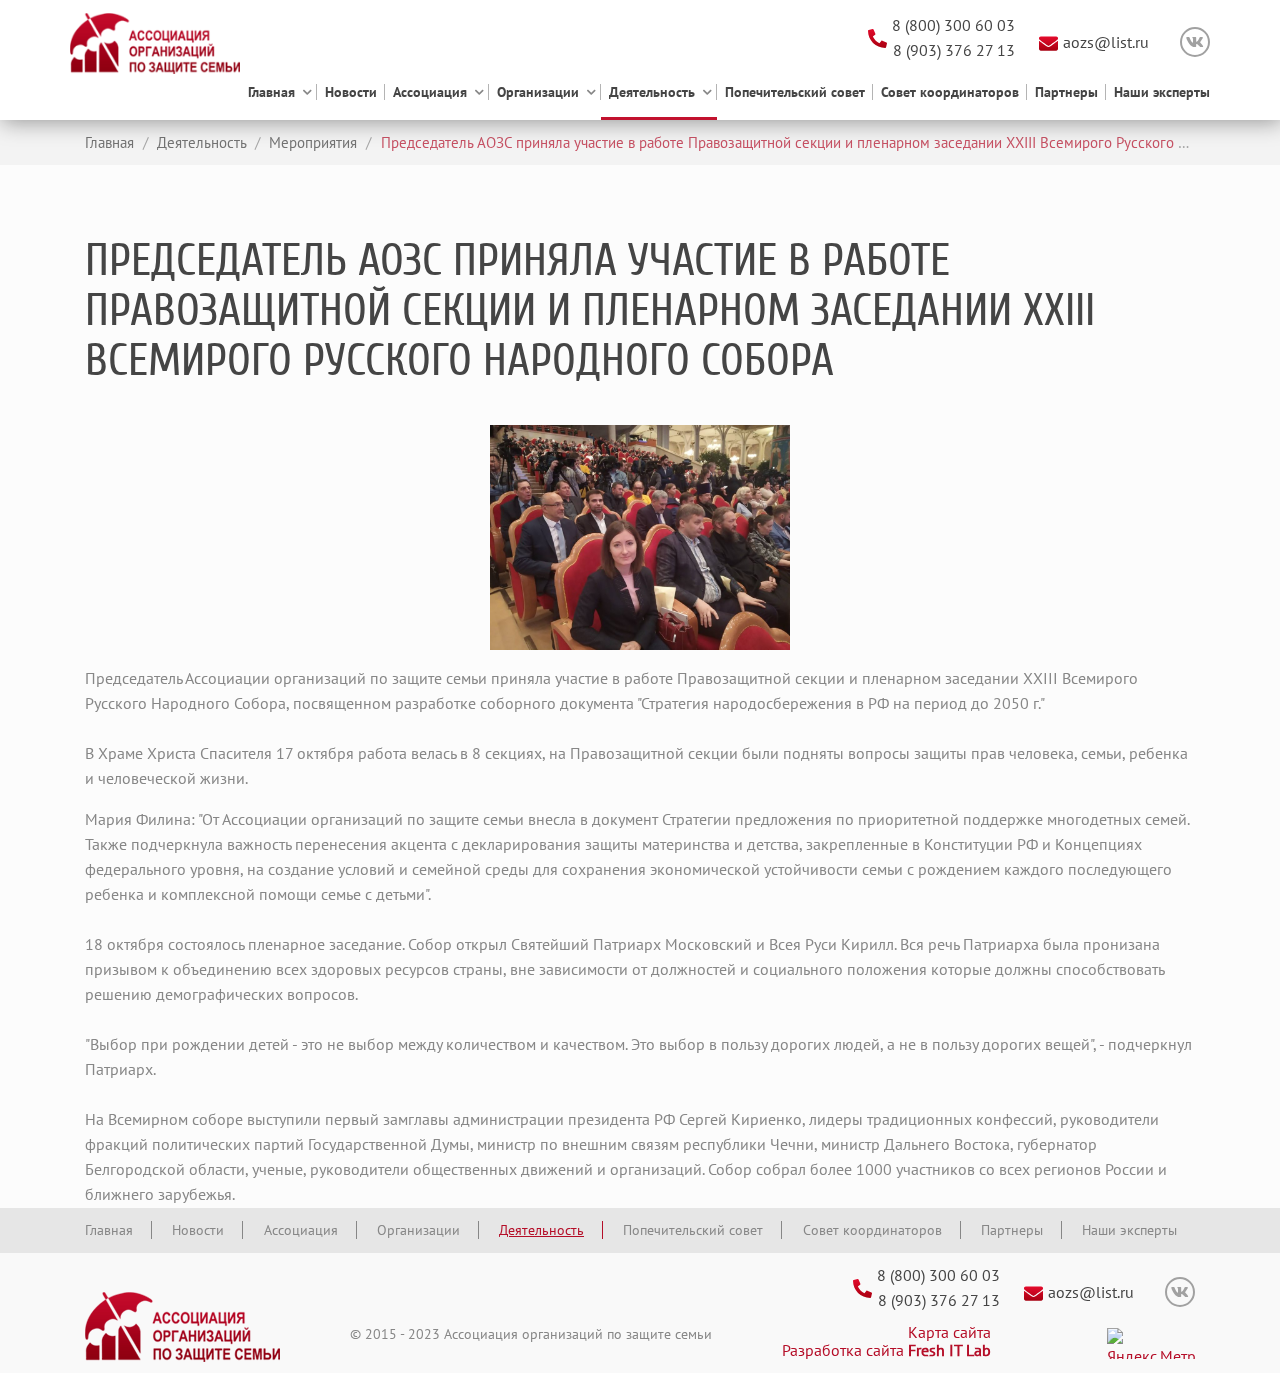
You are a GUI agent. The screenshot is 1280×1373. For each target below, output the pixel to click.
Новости (351, 92)
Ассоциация (430, 92)
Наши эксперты (1162, 92)
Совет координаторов (950, 92)
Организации (538, 92)
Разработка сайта (886, 1350)
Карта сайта (949, 1332)
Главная (271, 92)
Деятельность (652, 92)
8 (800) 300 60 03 (953, 25)
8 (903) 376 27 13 (954, 50)
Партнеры (1066, 92)
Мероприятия (311, 142)
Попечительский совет (795, 92)
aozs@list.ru (1106, 42)
